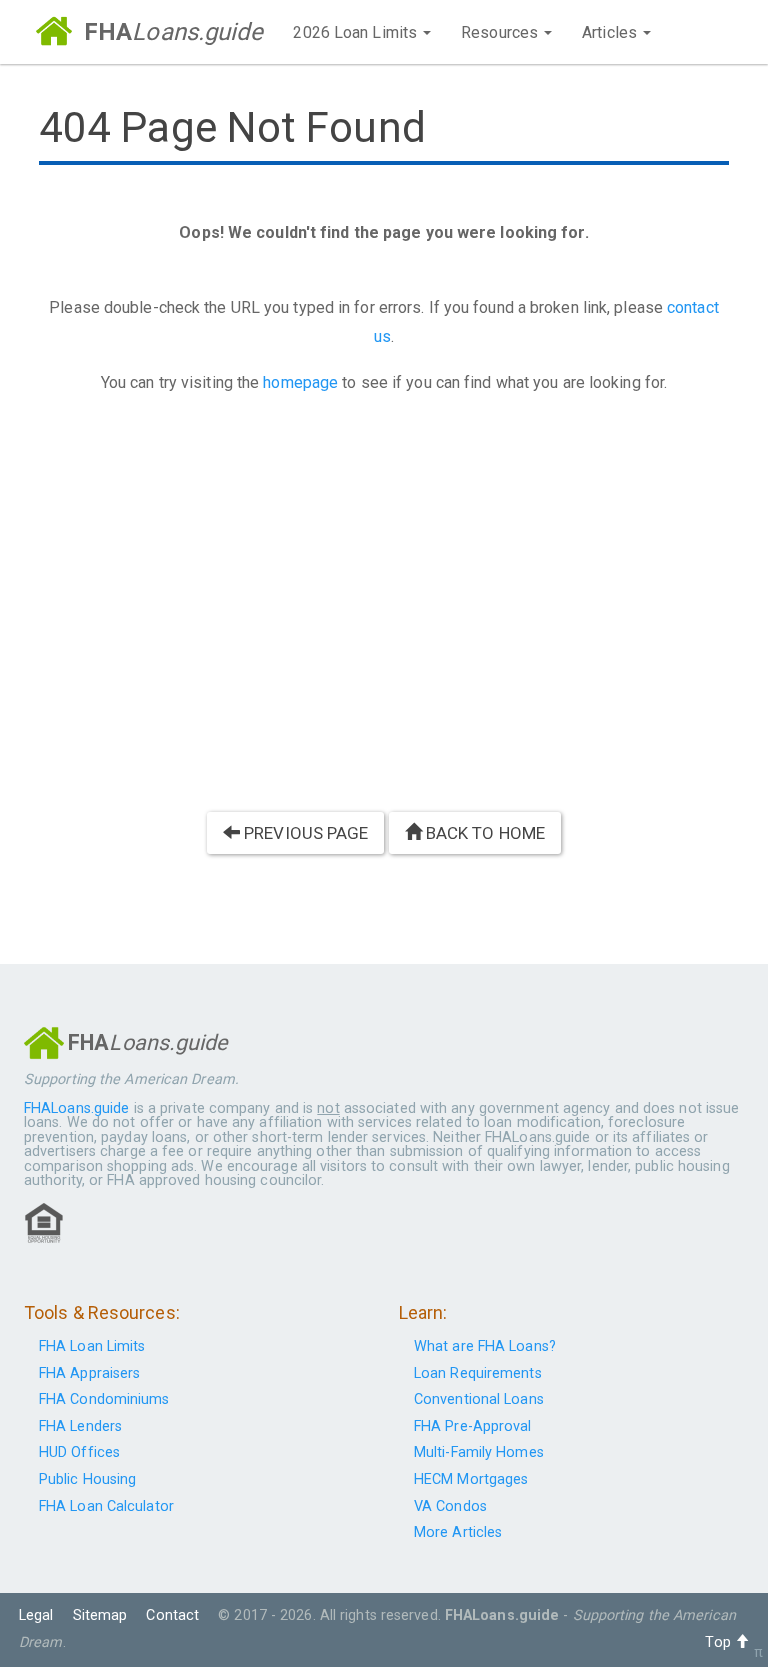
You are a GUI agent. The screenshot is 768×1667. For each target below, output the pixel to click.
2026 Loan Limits (357, 32)
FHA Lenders (80, 1426)
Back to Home (483, 833)
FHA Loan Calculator (106, 1506)
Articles (611, 32)
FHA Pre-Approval (473, 1426)
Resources (501, 32)
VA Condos (450, 1506)
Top (719, 1642)
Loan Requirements (478, 1373)
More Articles (458, 1532)
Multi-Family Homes (479, 1452)
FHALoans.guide (76, 1108)
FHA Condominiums (104, 1399)
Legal (36, 1615)
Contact (172, 1615)
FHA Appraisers (89, 1373)
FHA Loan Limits (92, 1346)
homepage (300, 382)
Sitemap (100, 1615)
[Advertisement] (384, 612)
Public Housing (87, 1479)
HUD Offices (79, 1452)
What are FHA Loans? (485, 1346)
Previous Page (304, 833)
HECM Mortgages (471, 1479)
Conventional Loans (479, 1399)
